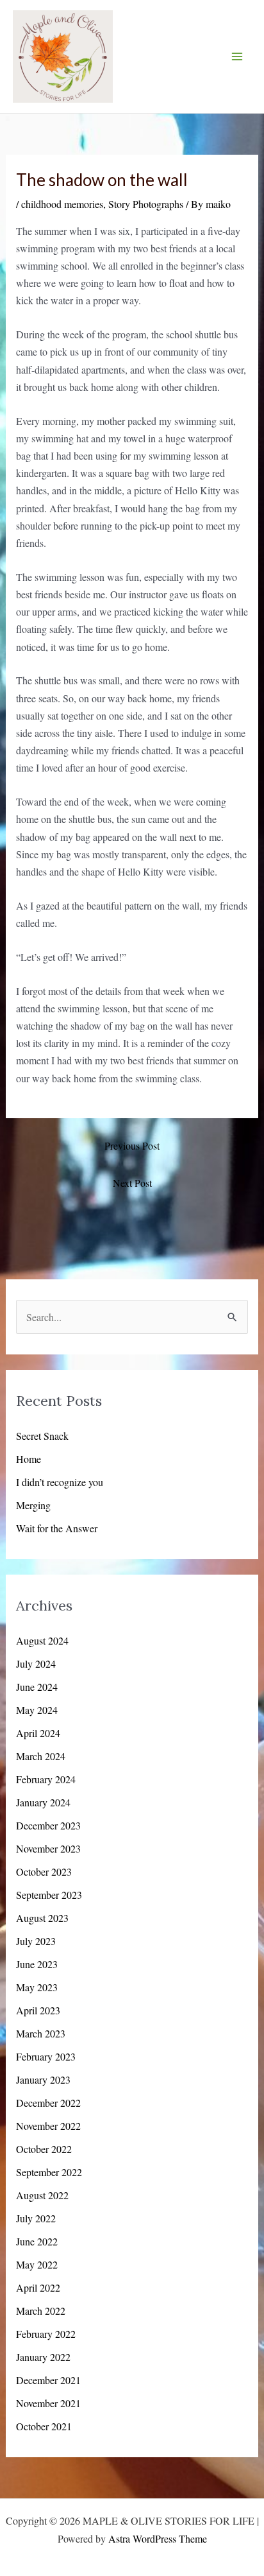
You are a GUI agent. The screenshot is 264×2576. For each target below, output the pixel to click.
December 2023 (48, 1825)
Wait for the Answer (57, 1528)
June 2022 (37, 2241)
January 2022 (43, 2357)
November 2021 (48, 2403)
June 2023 (37, 1964)
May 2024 (37, 1710)
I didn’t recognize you (60, 1482)
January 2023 (43, 2079)
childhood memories (62, 204)
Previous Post (132, 1145)
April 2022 (38, 2287)
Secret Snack (42, 1436)
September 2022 (49, 2172)
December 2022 (48, 2103)
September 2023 (49, 1895)
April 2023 (38, 2010)
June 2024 (37, 1687)
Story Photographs (146, 204)
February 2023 (46, 2056)
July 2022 (36, 2218)
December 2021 (48, 2380)
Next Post (132, 1183)
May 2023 (37, 1987)
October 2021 (44, 2426)
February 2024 (46, 1779)
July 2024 (36, 1664)
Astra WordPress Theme (158, 2538)
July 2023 (36, 1941)
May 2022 (37, 2264)
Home (29, 1459)
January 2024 (43, 1802)
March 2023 (41, 2033)
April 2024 (38, 1733)
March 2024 (41, 1756)
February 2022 (46, 2334)
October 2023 (44, 1871)
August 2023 (42, 1918)
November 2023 (48, 1848)
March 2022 (41, 2311)
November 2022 (48, 2126)
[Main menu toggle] (237, 56)
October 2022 (44, 2149)
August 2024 (42, 1640)
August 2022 (42, 2195)
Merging (33, 1505)
